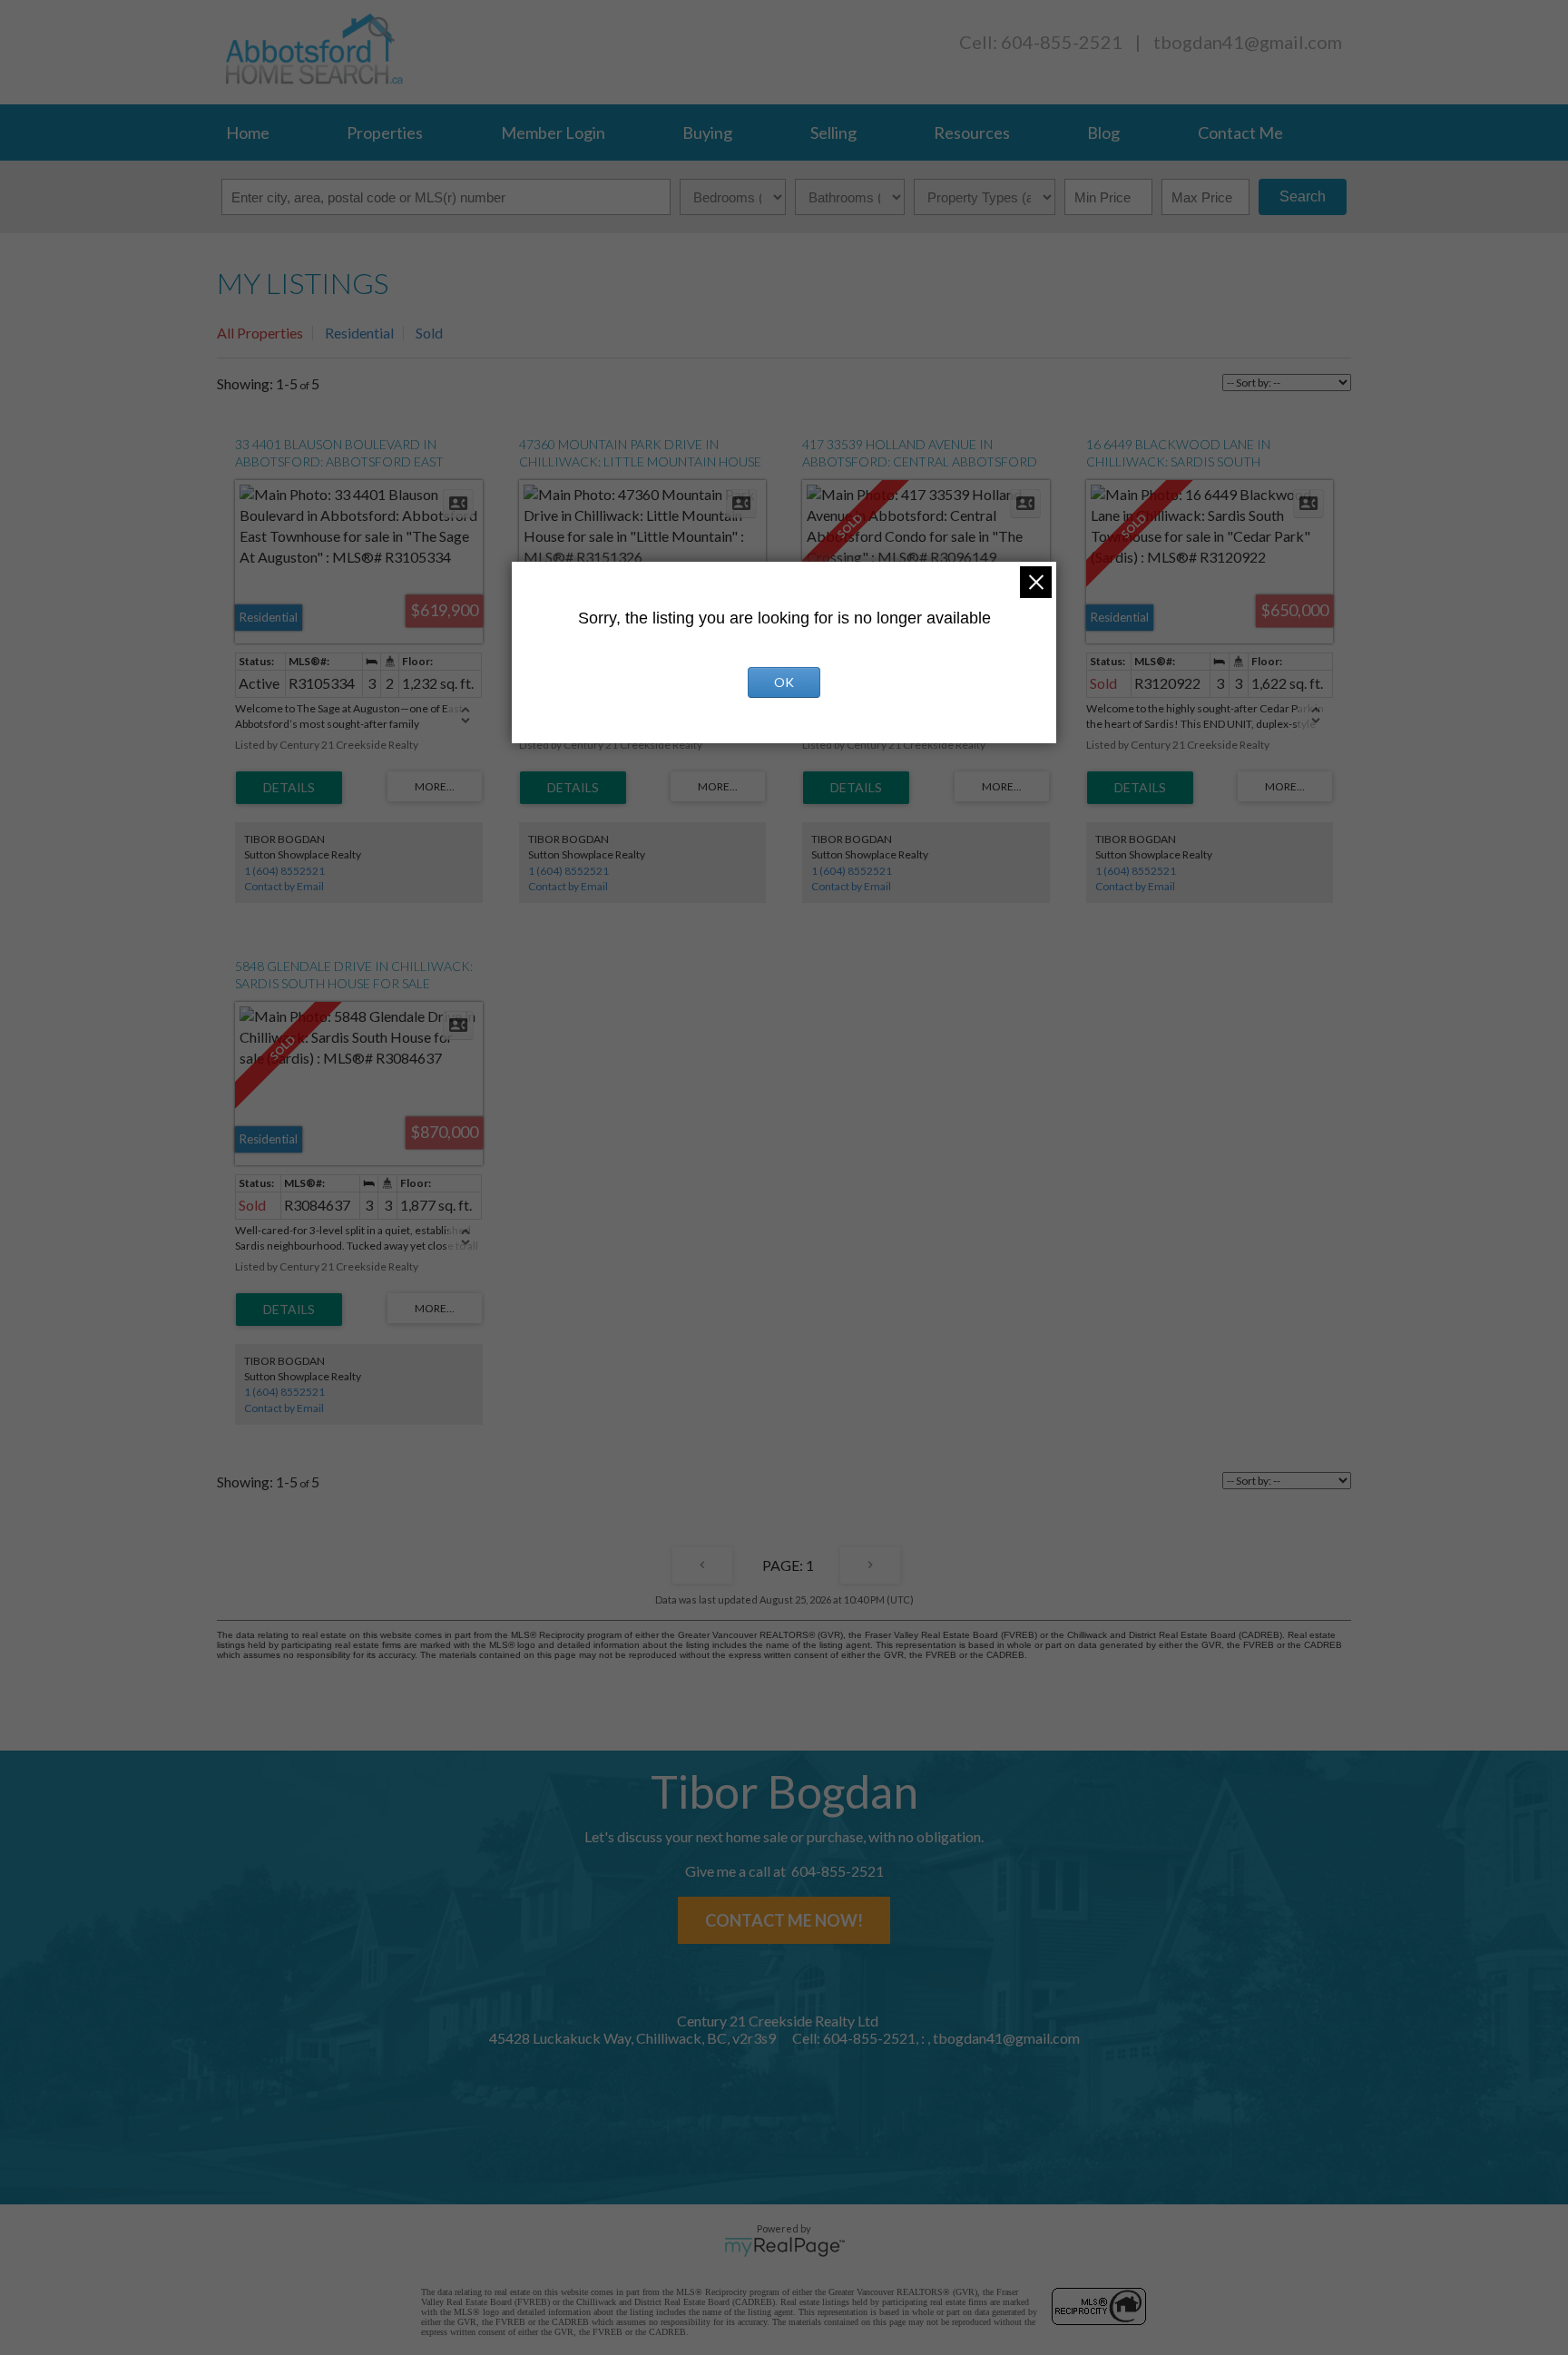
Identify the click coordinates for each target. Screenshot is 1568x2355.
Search (1303, 196)
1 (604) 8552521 (284, 871)
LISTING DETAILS (289, 788)
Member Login (553, 132)
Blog (1103, 132)
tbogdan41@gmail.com (1248, 42)
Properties (385, 132)
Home (248, 132)
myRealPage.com (784, 2247)
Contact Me (1240, 132)
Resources (972, 132)
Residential (359, 333)
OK (784, 682)
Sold (429, 333)
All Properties (260, 333)
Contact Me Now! (784, 1920)
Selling (833, 132)
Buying (707, 132)
